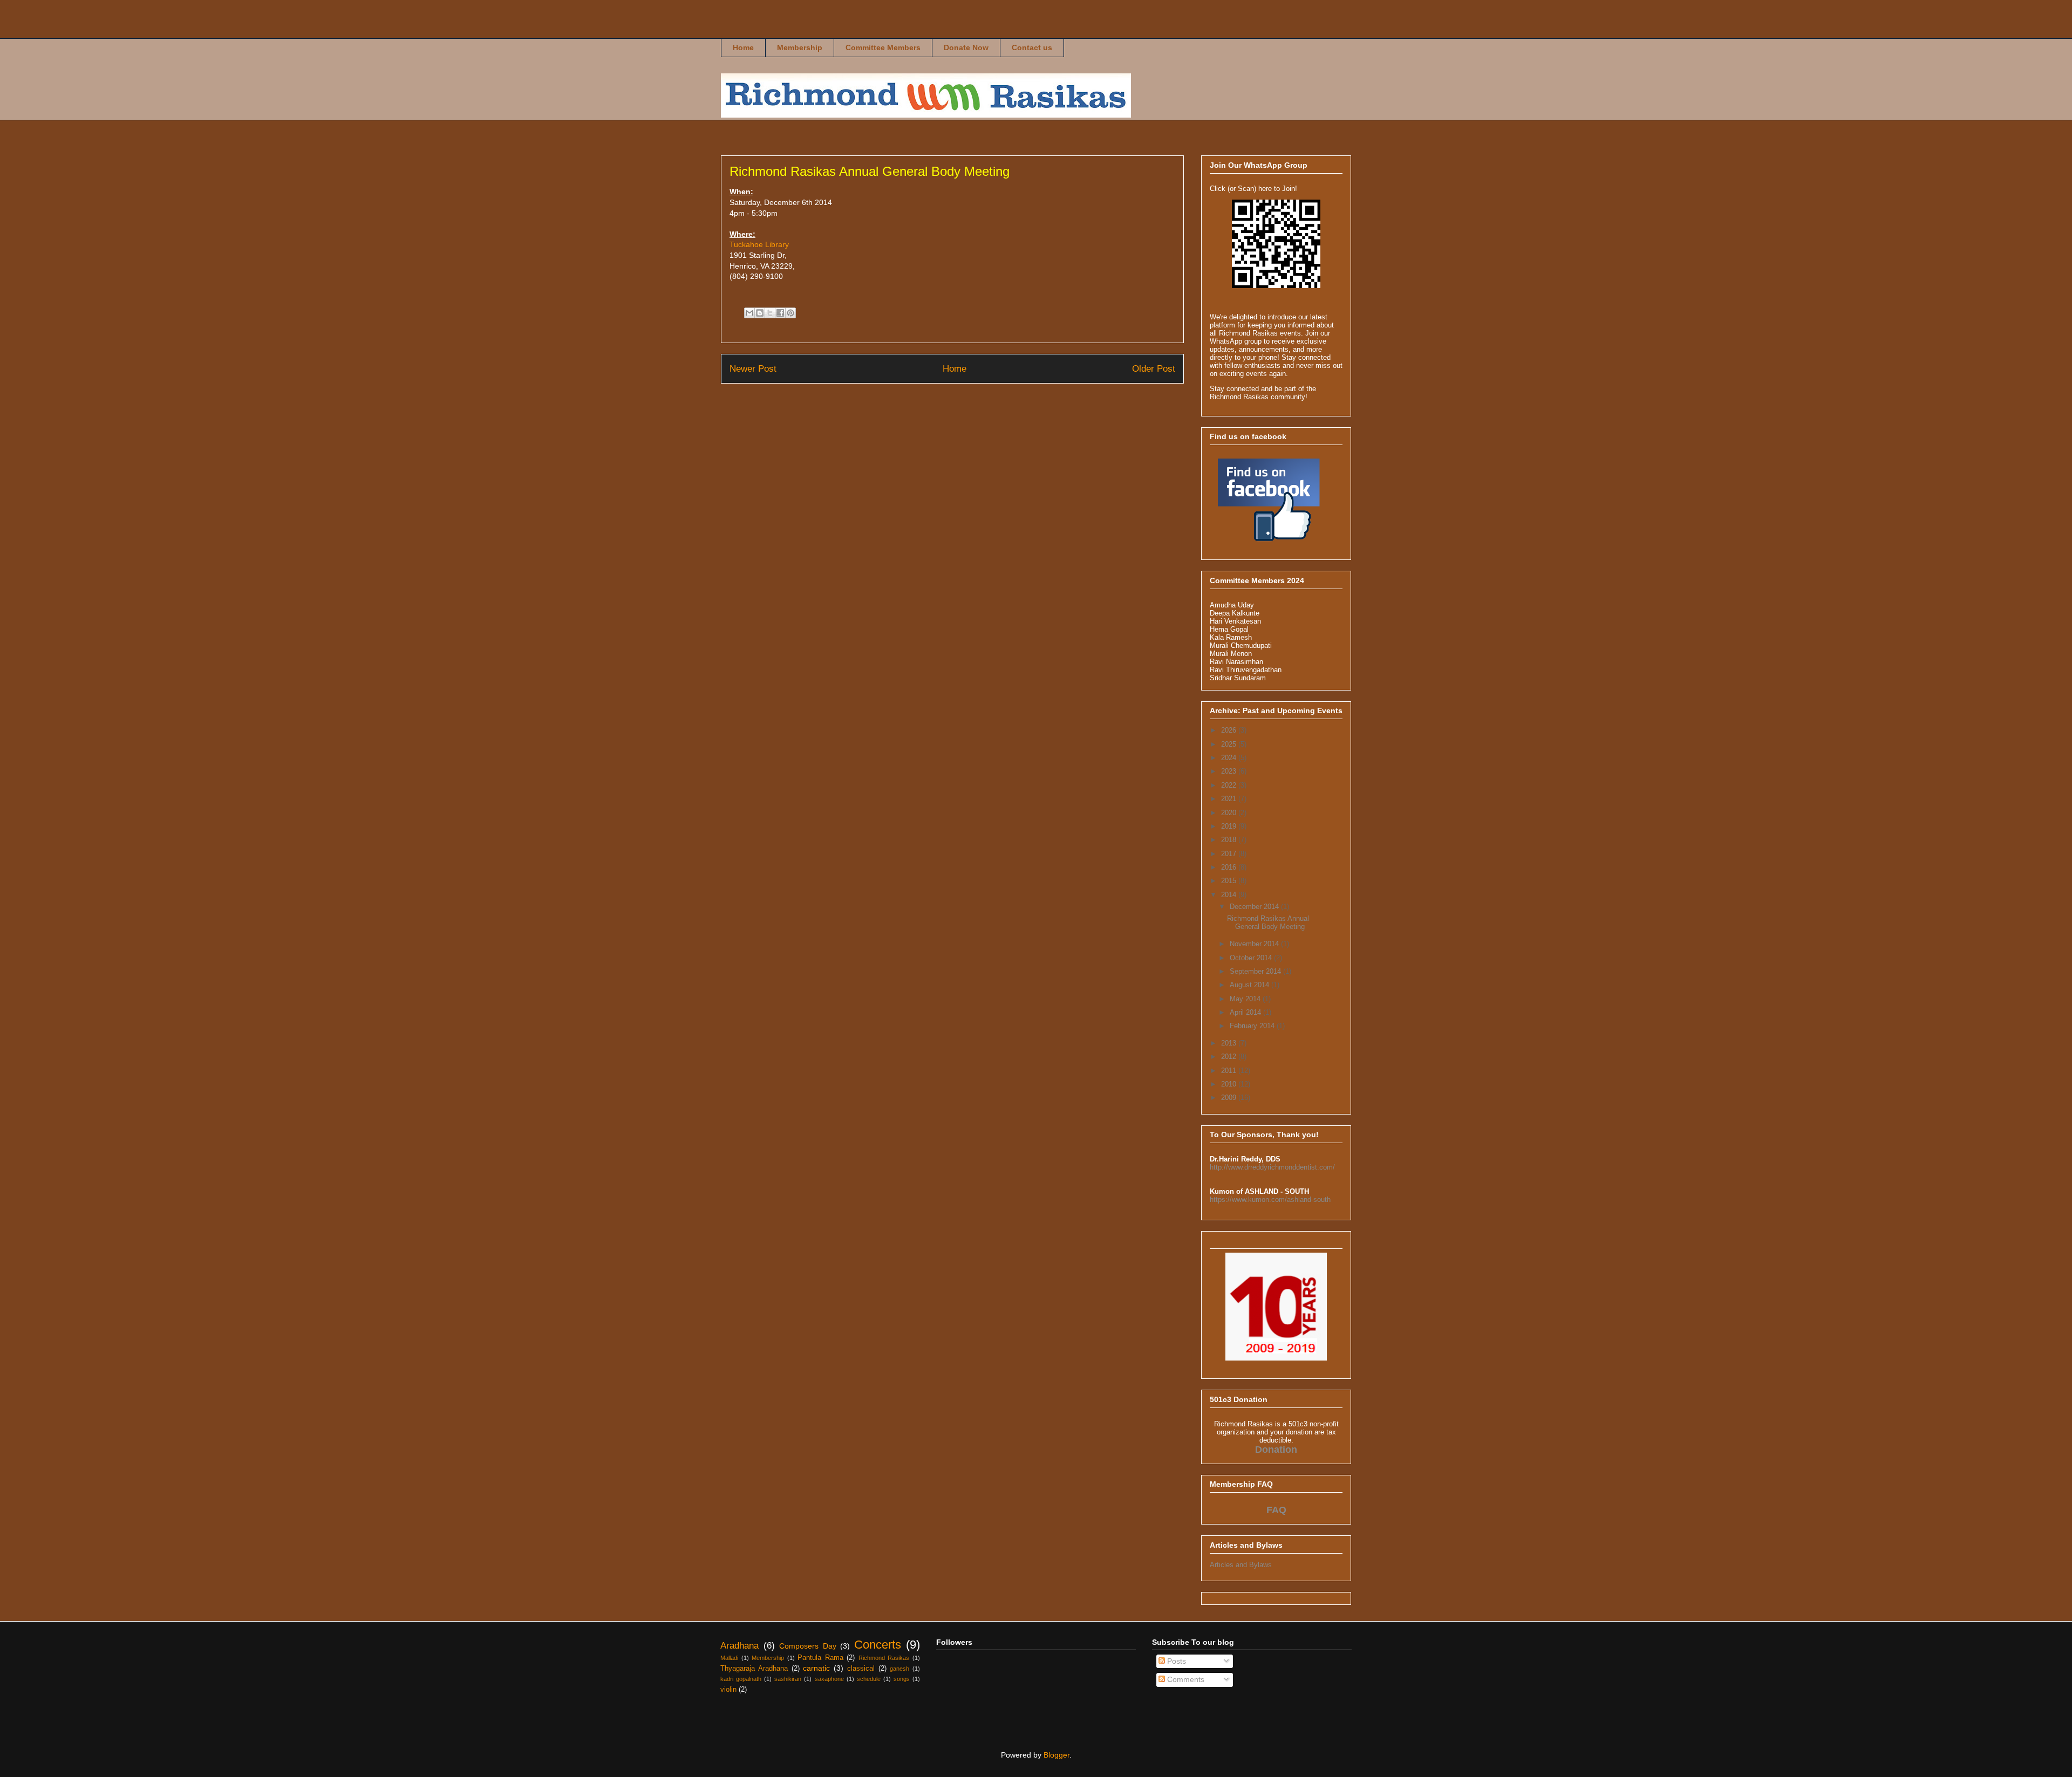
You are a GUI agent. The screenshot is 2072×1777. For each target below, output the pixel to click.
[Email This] (749, 313)
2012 (1230, 1057)
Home (743, 47)
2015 (1230, 881)
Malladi (729, 1658)
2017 (1230, 854)
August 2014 (1250, 985)
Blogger (1057, 1755)
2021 (1230, 799)
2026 (1230, 730)
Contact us (1032, 47)
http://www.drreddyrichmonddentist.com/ (1272, 1167)
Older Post (1154, 369)
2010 (1230, 1084)
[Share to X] (770, 313)
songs (902, 1679)
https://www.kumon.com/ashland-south (1270, 1200)
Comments (1185, 1679)
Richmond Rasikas (739, 30)
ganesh (899, 1669)
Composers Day (808, 1646)
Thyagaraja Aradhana (754, 1669)
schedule (869, 1679)
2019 (1230, 826)
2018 (1230, 840)
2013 (1230, 1043)
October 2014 (1252, 958)
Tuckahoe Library (759, 244)
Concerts (878, 1645)
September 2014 (1256, 971)
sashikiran (788, 1679)
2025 (1230, 744)
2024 (1230, 758)
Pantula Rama (820, 1658)
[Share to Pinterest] (790, 313)
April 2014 (1246, 1012)
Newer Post (753, 369)
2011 (1230, 1071)
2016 (1230, 867)
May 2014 (1246, 999)
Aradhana (739, 1646)
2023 (1230, 771)
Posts (1175, 1661)
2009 (1230, 1098)
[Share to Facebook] (780, 313)
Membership (800, 47)
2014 (1230, 895)
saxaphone (829, 1679)
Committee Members (883, 47)
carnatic (816, 1668)
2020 (1230, 813)
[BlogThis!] (760, 313)
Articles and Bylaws (1241, 1565)
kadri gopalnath (741, 1679)
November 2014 (1255, 944)
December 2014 (1255, 907)
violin (728, 1690)
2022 (1230, 785)
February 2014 (1253, 1026)
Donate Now (966, 47)
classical (861, 1669)
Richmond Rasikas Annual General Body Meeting (1268, 923)
